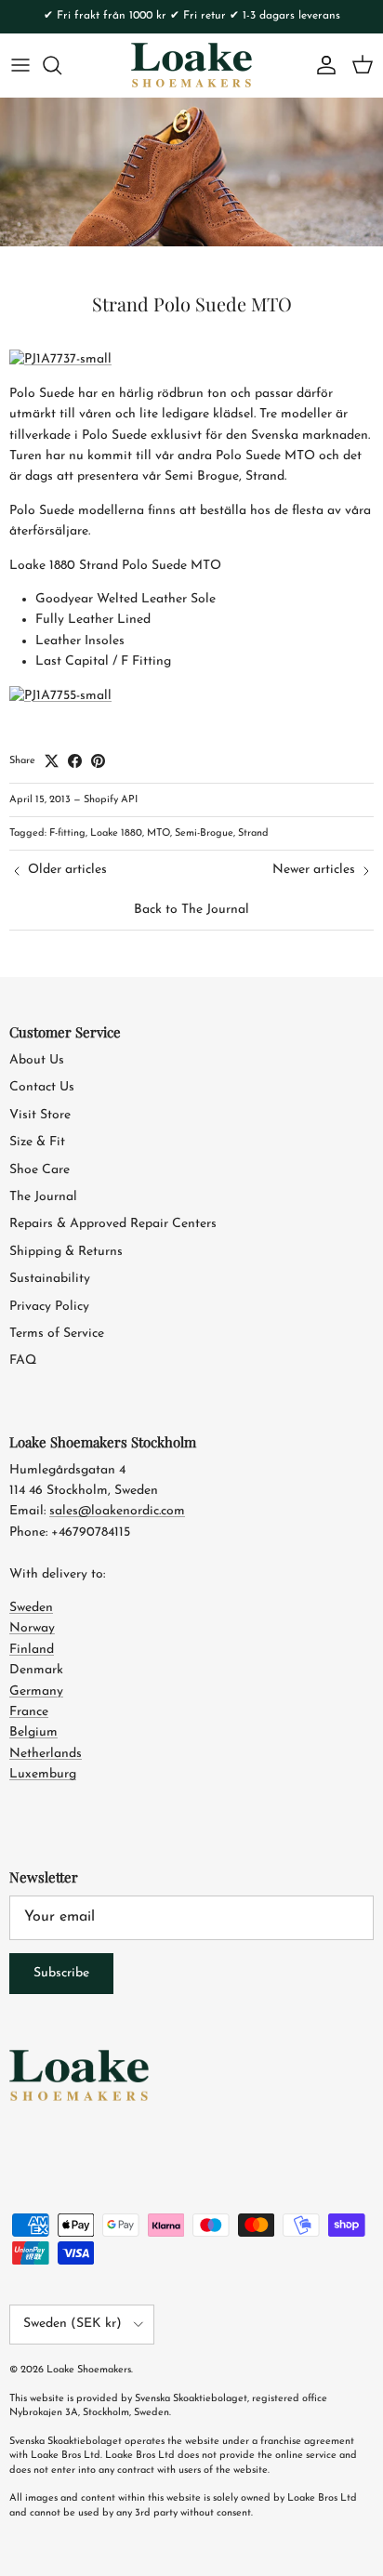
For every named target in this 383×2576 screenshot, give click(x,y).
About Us (37, 1060)
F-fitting (67, 833)
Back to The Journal (191, 910)
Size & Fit (37, 1142)
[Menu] (20, 65)
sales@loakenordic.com (117, 1511)
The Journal (43, 1197)
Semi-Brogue (204, 833)
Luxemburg (43, 1774)
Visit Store (40, 1115)
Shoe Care (40, 1170)
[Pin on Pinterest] (98, 761)
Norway (32, 1628)
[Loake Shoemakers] (191, 65)
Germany (36, 1691)
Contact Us (42, 1087)
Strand (253, 833)
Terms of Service (57, 1334)
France (29, 1712)
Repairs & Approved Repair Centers (113, 1224)
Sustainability (50, 1279)
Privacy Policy (49, 1307)
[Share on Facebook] (75, 761)
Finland (32, 1650)
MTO (158, 833)
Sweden (31, 1608)
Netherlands (46, 1754)
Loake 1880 (116, 833)
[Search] (61, 65)
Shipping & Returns (66, 1252)
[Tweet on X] (52, 761)
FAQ (23, 1361)
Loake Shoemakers (89, 2370)
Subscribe (61, 1973)
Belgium (33, 1732)
